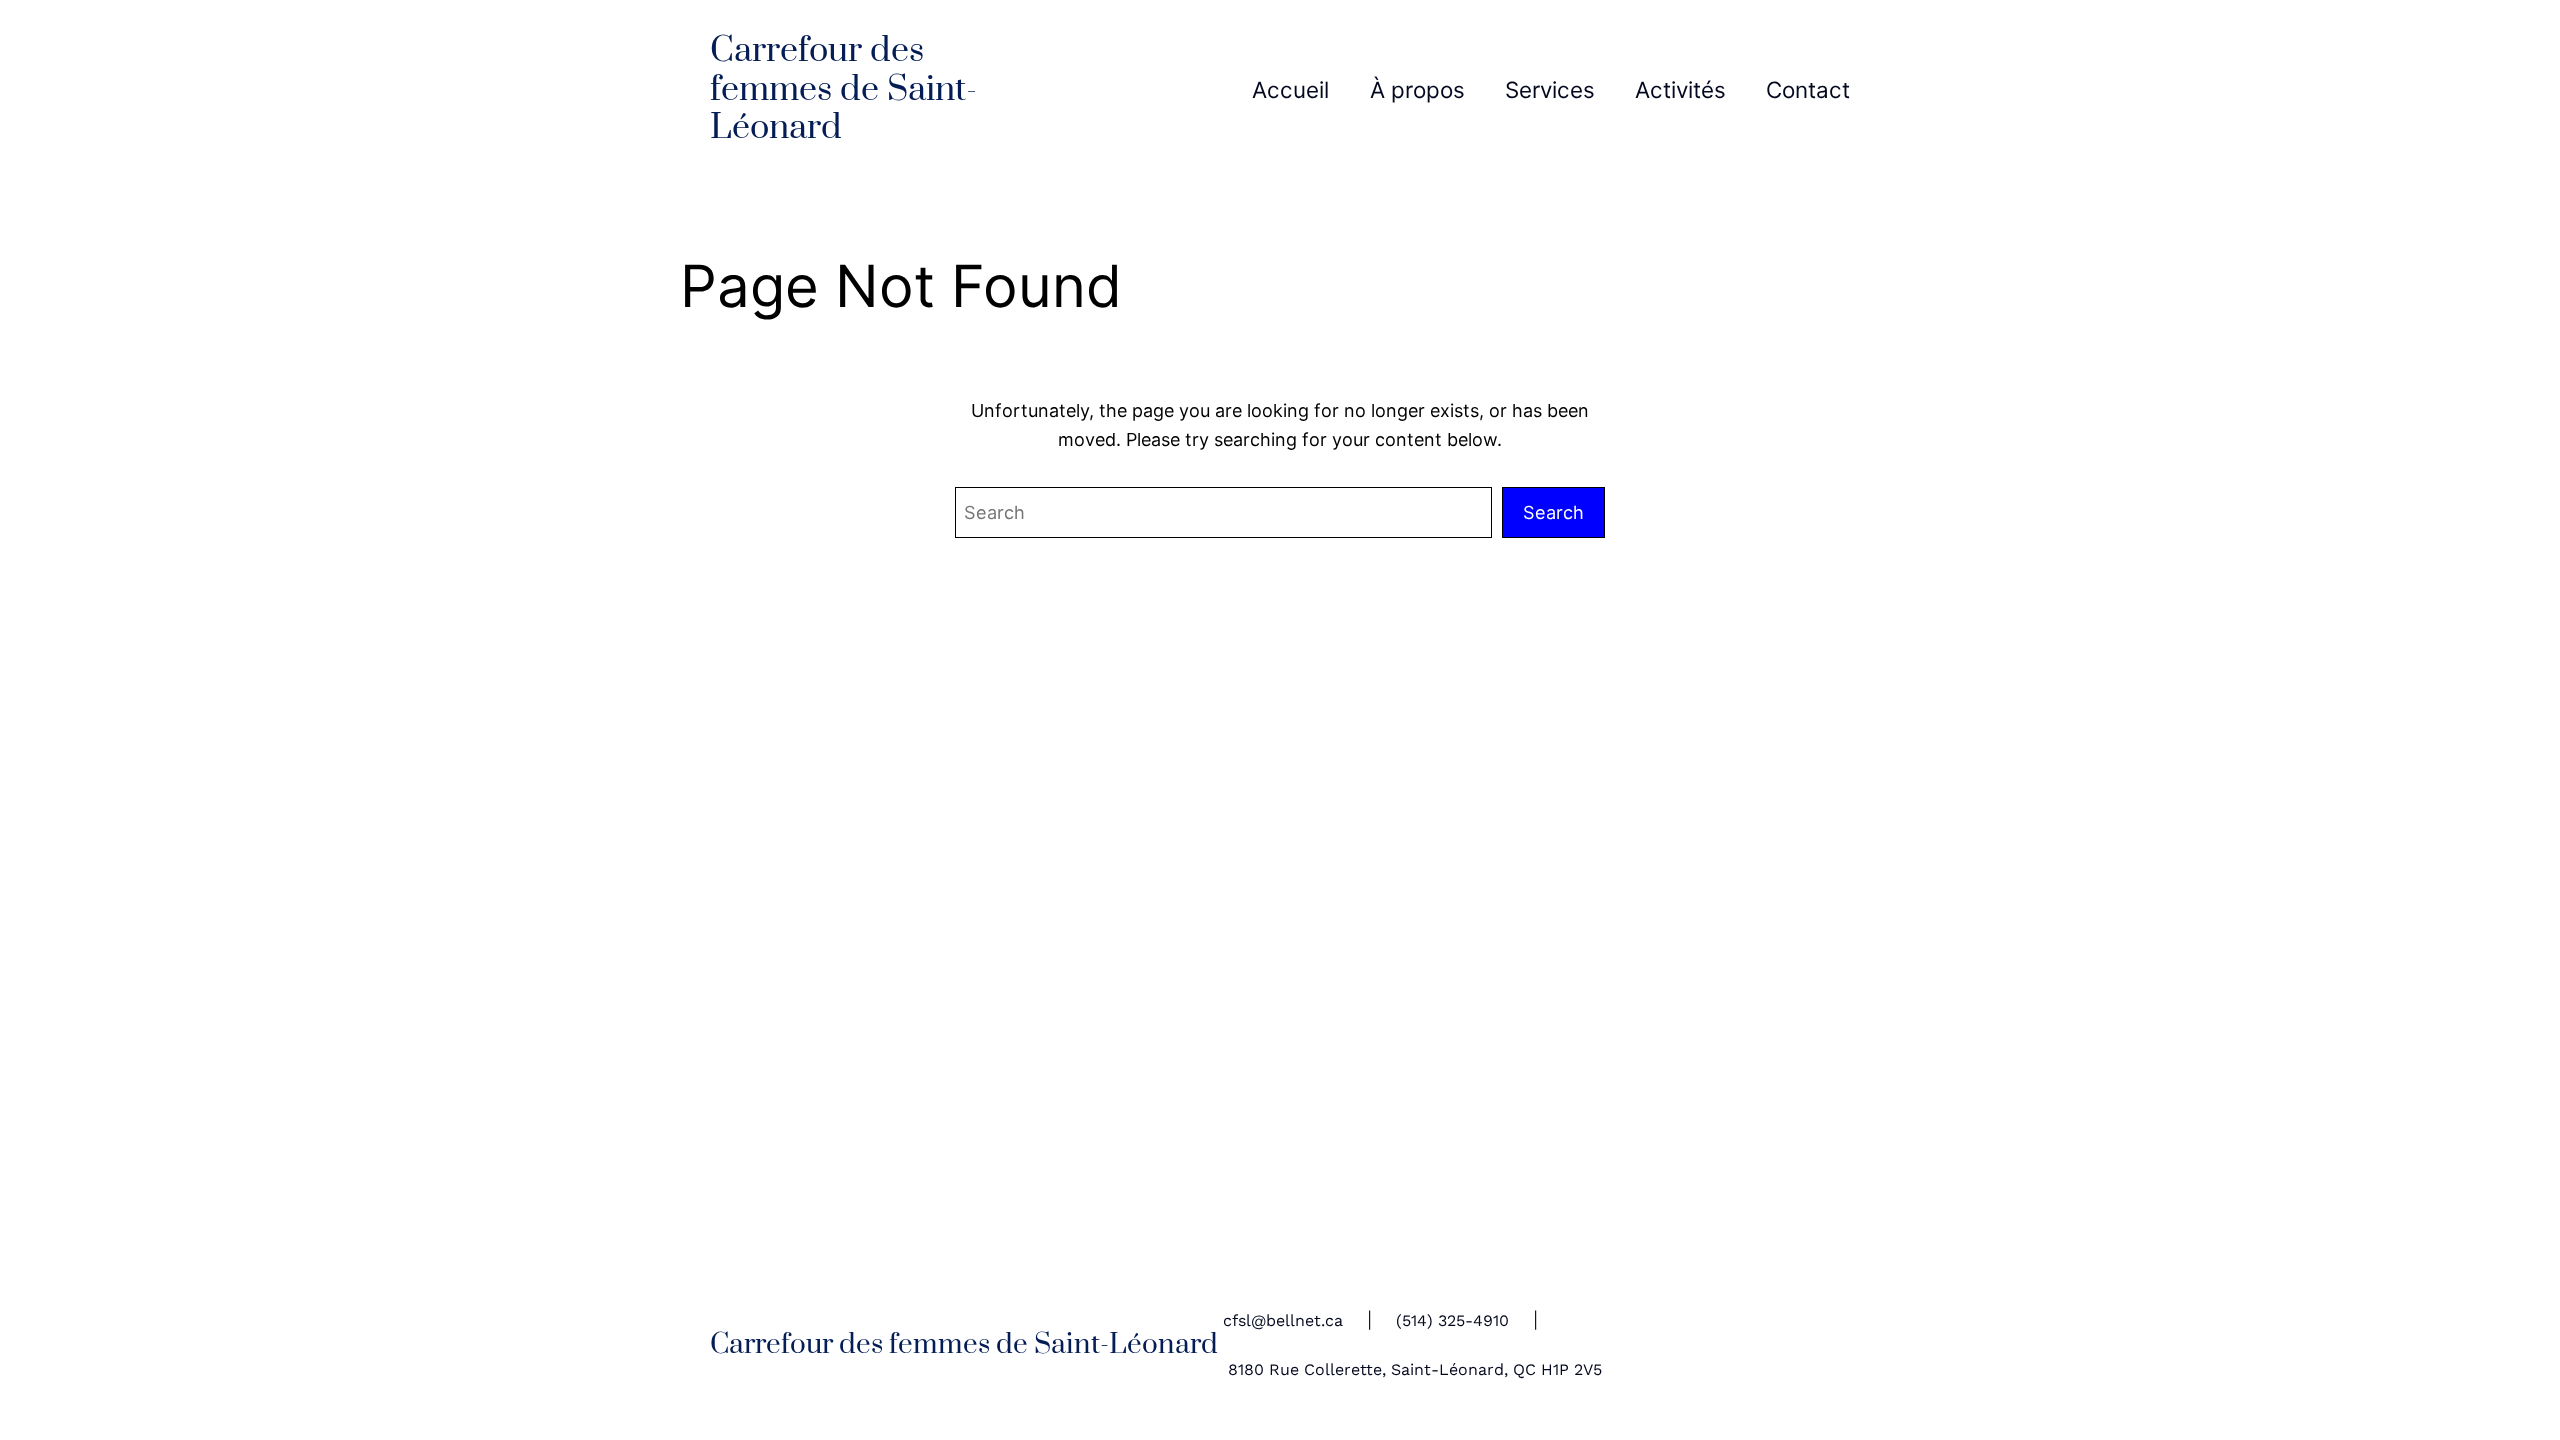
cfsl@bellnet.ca (1283, 1320)
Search (1553, 512)
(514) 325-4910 (1452, 1320)
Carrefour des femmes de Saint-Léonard (843, 89)
